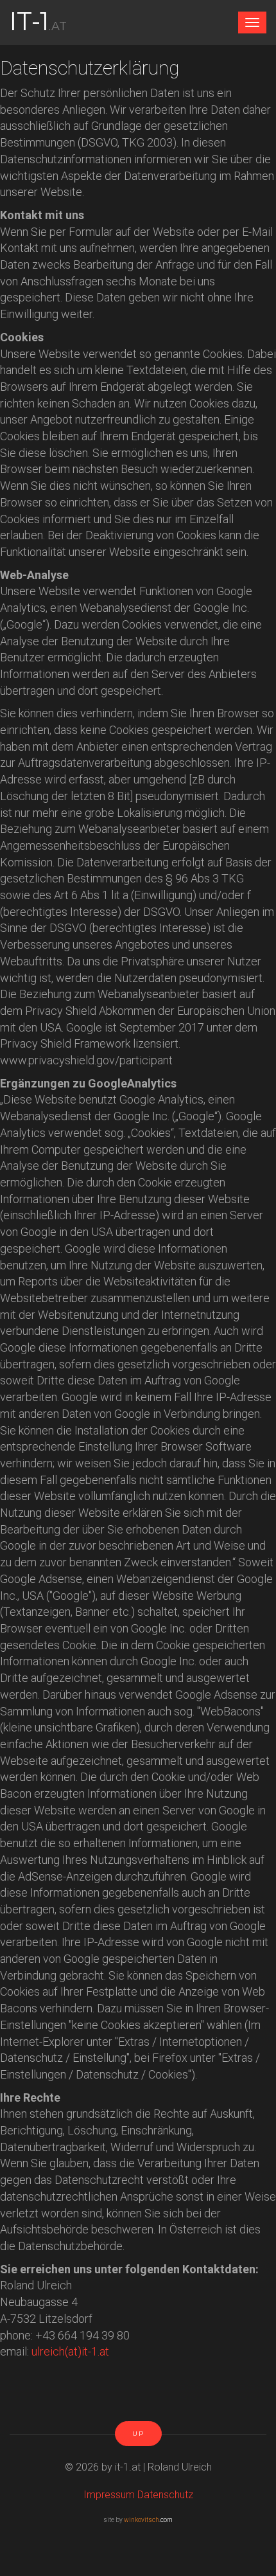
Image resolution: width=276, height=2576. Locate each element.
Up (138, 2434)
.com (148, 2520)
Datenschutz (165, 2495)
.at (38, 19)
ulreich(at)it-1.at (70, 2351)
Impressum (110, 2495)
